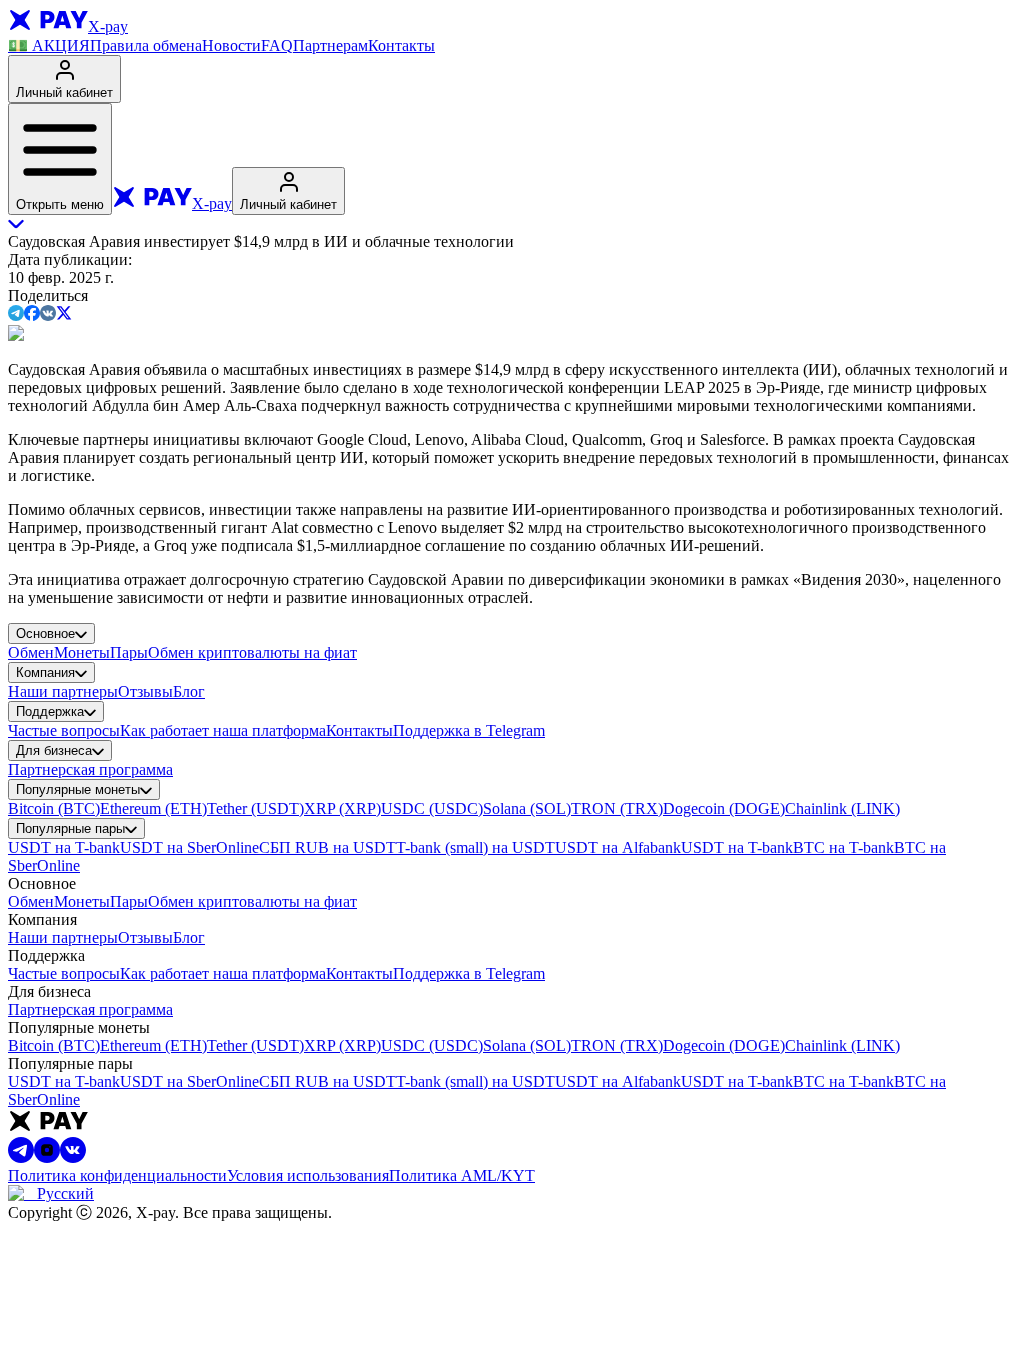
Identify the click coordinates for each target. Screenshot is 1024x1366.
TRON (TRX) (617, 808)
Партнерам (330, 45)
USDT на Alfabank (618, 847)
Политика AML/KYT (462, 1175)
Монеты (82, 652)
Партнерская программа (90, 769)
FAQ (277, 45)
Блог (189, 691)
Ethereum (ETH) (153, 808)
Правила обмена (146, 45)
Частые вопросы (64, 730)
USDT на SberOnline (189, 847)
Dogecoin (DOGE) (724, 808)
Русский (65, 1193)
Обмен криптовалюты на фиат (252, 652)
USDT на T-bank (64, 847)
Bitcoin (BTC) (54, 808)
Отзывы (145, 691)
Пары (129, 652)
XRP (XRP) (342, 808)
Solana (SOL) (527, 808)
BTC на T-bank (843, 847)
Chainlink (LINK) (842, 808)
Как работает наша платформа (223, 730)
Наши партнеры (63, 691)
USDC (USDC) (432, 808)
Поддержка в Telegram (469, 730)
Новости (231, 45)
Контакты (401, 45)
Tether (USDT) (255, 808)
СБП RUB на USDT (327, 847)
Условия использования (308, 1175)
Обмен (31, 652)
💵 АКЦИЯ (49, 45)
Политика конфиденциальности (117, 1175)
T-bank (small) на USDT (475, 847)
